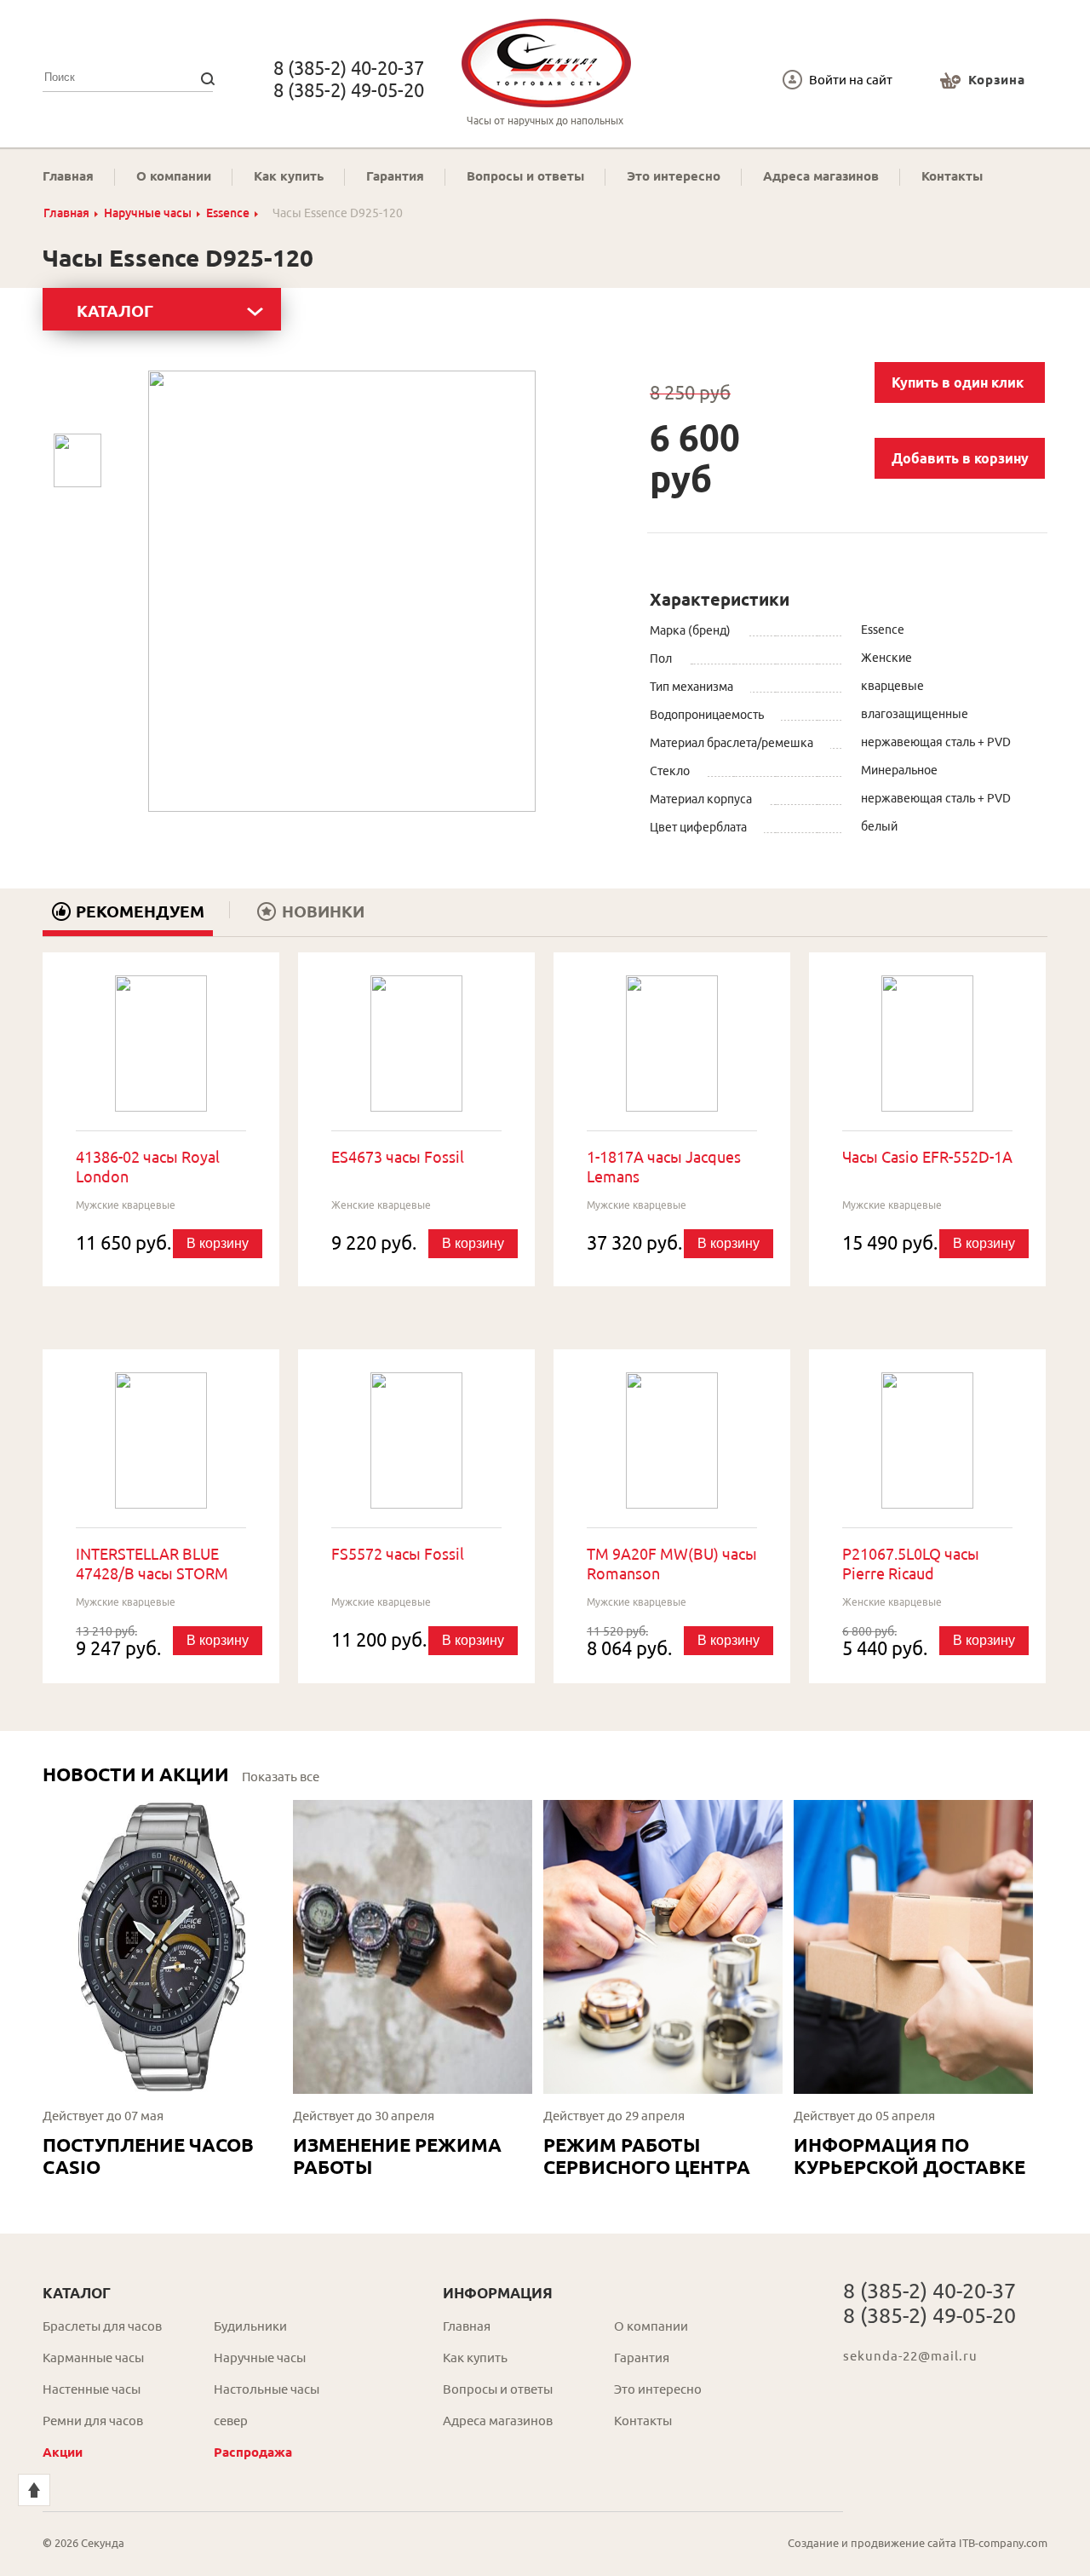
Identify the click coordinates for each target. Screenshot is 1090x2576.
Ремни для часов (93, 2421)
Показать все (281, 1777)
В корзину (218, 1243)
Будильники (250, 2326)
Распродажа (253, 2452)
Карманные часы (93, 2357)
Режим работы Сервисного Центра (647, 2156)
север (231, 2421)
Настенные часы (92, 2389)
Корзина (997, 80)
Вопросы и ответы (525, 176)
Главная (68, 176)
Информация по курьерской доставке (909, 2156)
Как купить (289, 176)
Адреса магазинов (821, 176)
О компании (174, 176)
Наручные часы (148, 213)
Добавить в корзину (960, 458)
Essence (228, 213)
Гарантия (395, 176)
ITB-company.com (1003, 2543)
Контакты (952, 176)
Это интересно (674, 176)
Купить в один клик (958, 382)
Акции (63, 2452)
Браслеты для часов (102, 2326)
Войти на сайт (851, 80)
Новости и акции (136, 1774)
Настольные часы (267, 2389)
